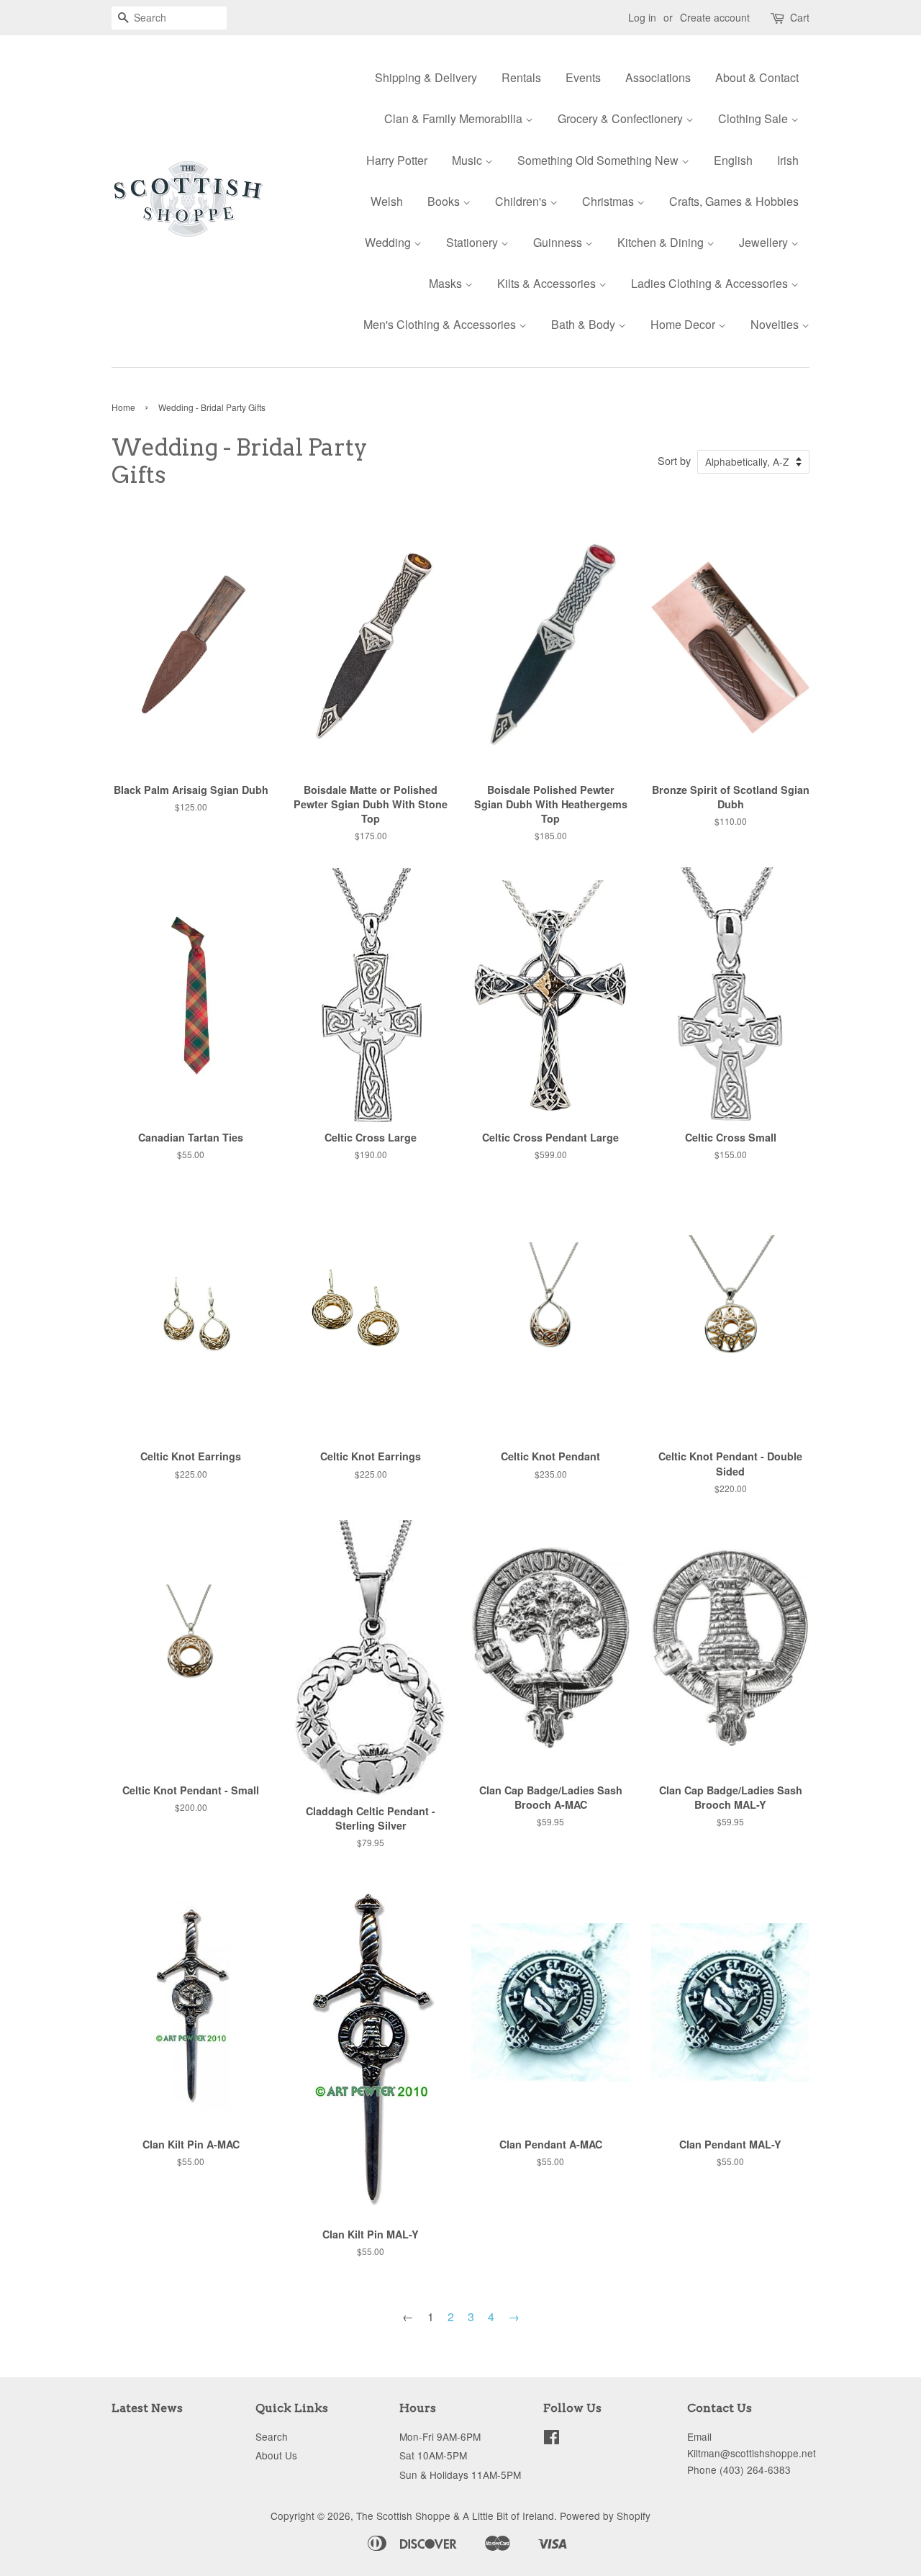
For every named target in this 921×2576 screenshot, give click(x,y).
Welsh (387, 201)
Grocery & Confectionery (622, 118)
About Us (276, 2455)
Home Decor (684, 324)
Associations (658, 77)
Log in (642, 17)
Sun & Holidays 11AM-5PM (460, 2475)
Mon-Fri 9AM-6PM (440, 2436)
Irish (788, 160)
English (733, 160)
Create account (715, 17)
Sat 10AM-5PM (433, 2455)
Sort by (674, 460)
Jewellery (765, 242)
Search (272, 2436)
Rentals (521, 77)
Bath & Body (585, 324)
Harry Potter (397, 160)
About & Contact (757, 77)
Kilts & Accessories (548, 283)
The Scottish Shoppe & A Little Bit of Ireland (455, 2516)
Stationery (473, 242)
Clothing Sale (754, 118)
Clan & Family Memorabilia (455, 118)
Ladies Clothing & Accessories (711, 283)
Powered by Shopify (605, 2516)
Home (123, 407)
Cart (800, 17)
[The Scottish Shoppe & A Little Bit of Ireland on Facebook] (552, 2439)
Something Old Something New (599, 160)
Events (583, 77)
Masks (447, 283)
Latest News (147, 2408)
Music (468, 160)
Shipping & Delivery (426, 77)
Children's (522, 201)
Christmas (609, 201)
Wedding (389, 242)
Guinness (559, 242)
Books (445, 201)
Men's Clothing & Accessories (441, 324)
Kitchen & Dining (662, 242)
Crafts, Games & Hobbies (734, 201)
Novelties (776, 324)
